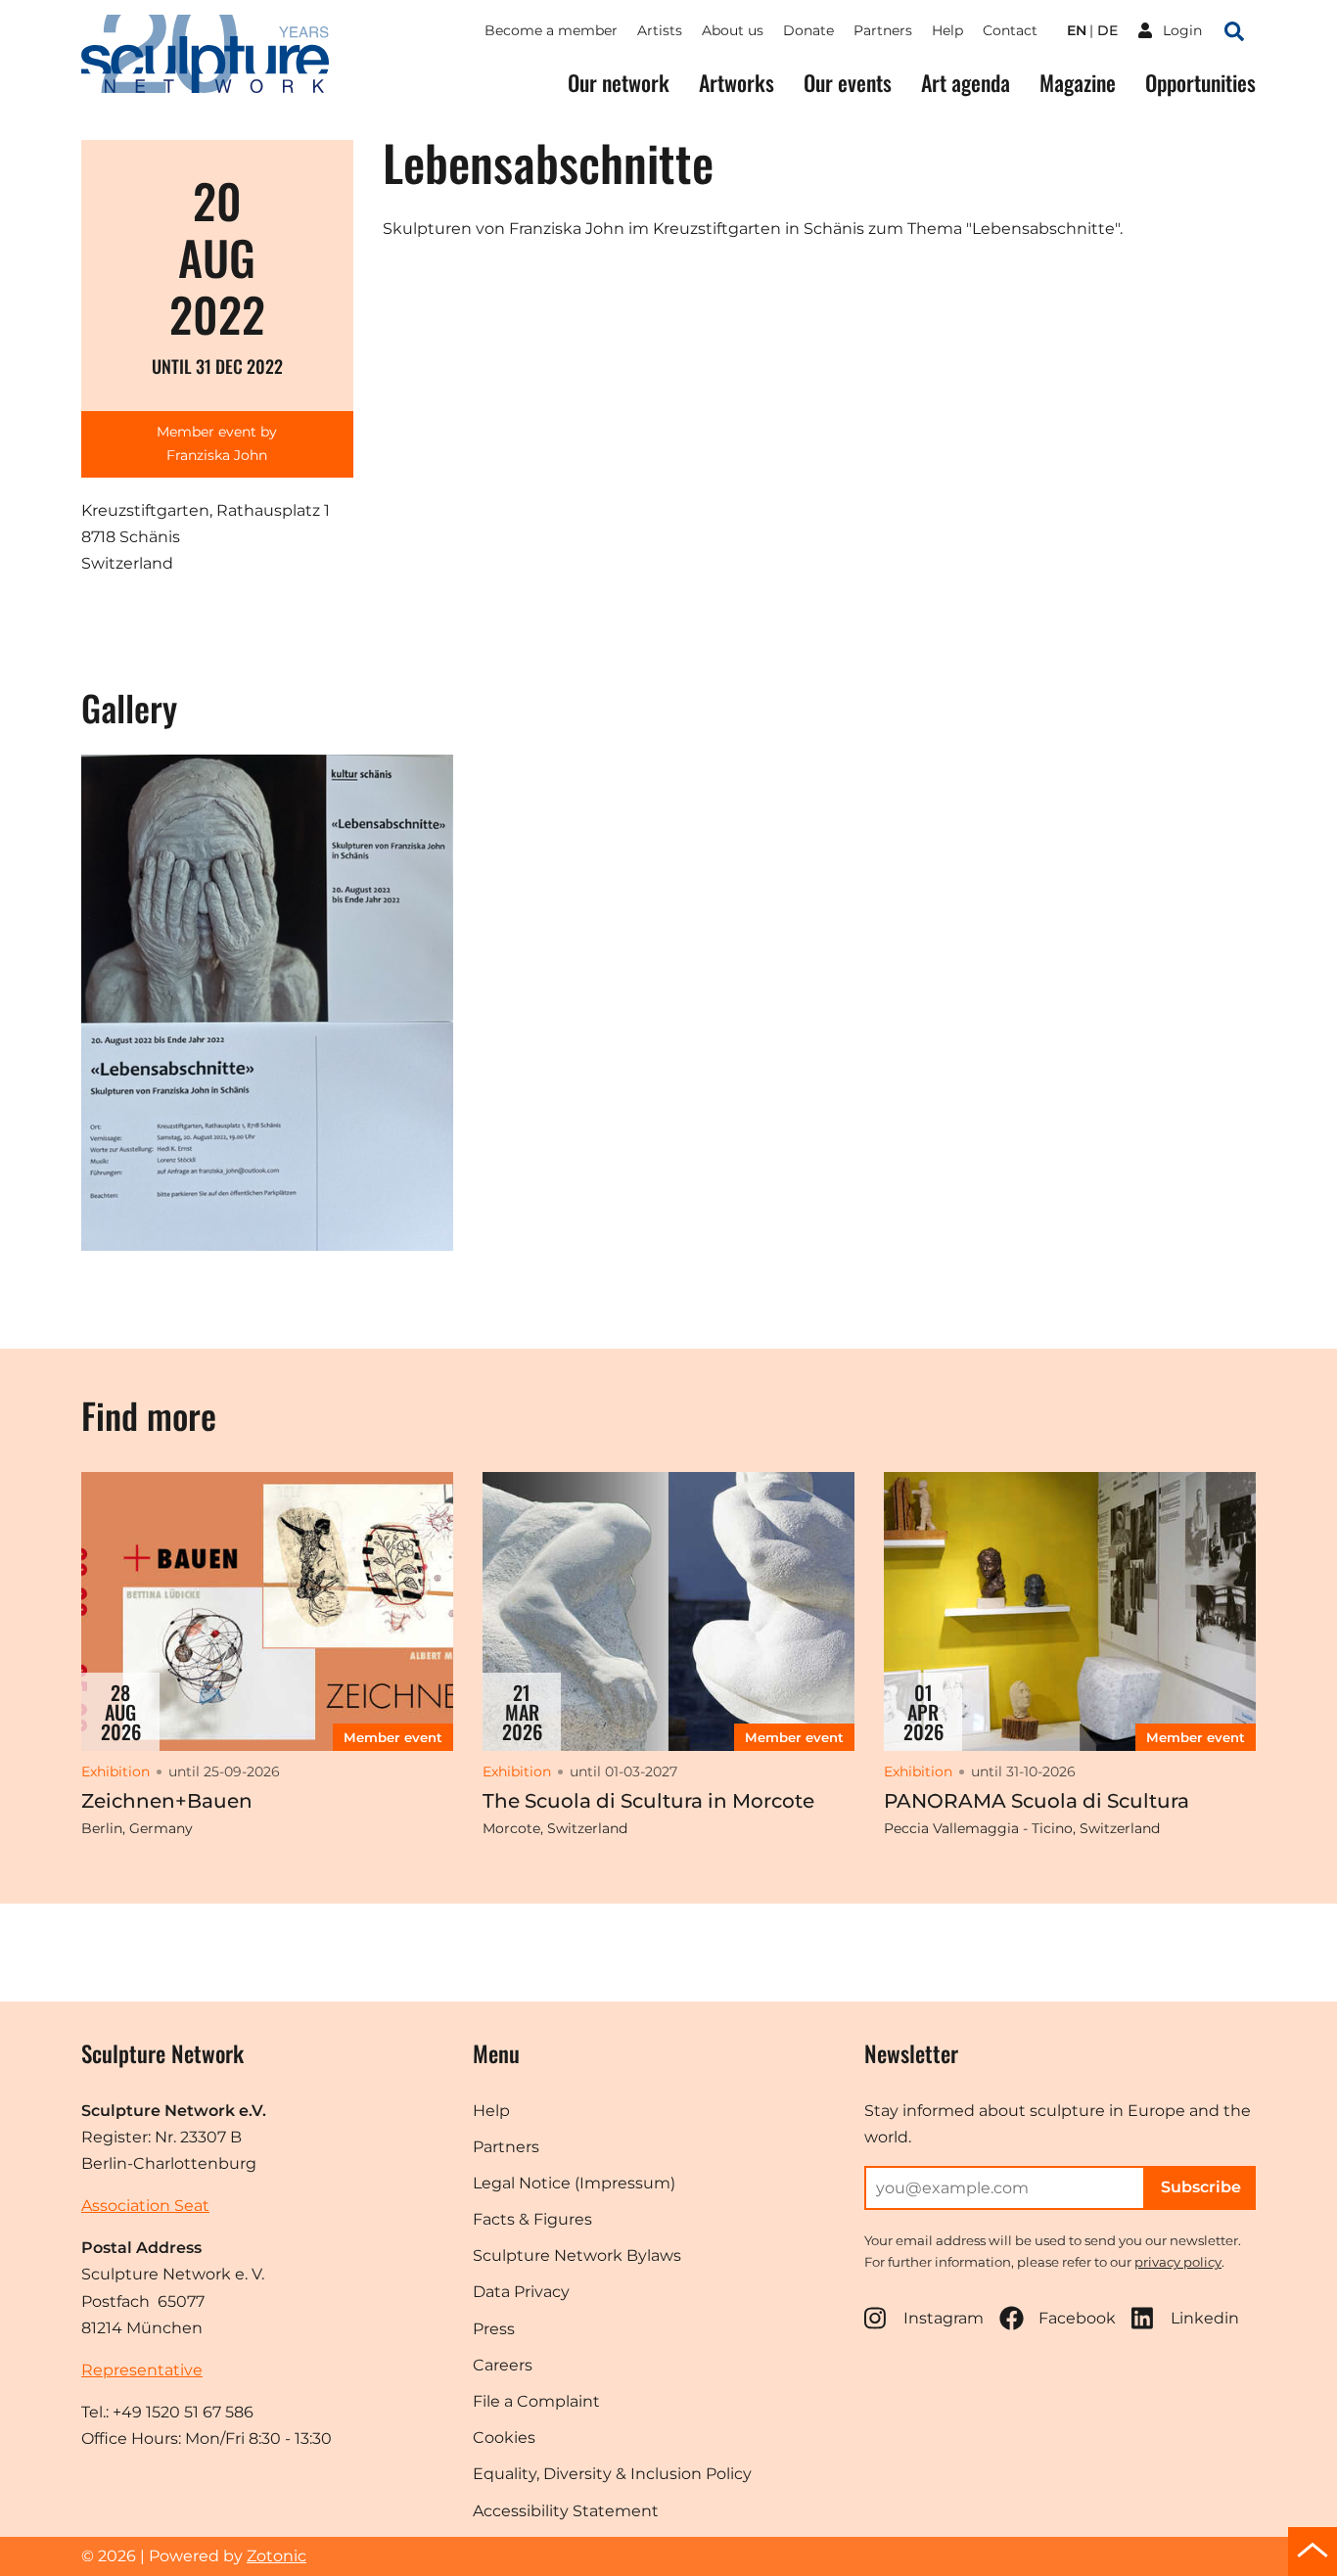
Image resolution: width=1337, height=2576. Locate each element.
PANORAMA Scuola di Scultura (1037, 1801)
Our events (848, 83)
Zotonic (277, 2556)
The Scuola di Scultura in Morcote (648, 1801)
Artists (660, 30)
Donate (808, 30)
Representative (142, 2370)
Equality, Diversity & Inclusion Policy (612, 2474)
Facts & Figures (532, 2219)
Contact (1010, 30)
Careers (503, 2365)
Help (947, 30)
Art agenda (966, 83)
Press (494, 2329)
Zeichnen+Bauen (167, 1801)
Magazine (1078, 83)
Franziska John (217, 455)
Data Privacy (521, 2292)
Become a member (551, 30)
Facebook (1077, 2318)
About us (733, 30)
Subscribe (1201, 2187)
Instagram (944, 2318)
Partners (883, 30)
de (1107, 30)
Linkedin (1205, 2318)
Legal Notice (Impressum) (574, 2183)
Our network (619, 83)
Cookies (504, 2438)
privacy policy (1178, 2262)
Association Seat (145, 2206)
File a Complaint (536, 2401)
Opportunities (1200, 83)
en (1077, 30)
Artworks (737, 83)
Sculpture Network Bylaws (577, 2255)
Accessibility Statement (566, 2511)
